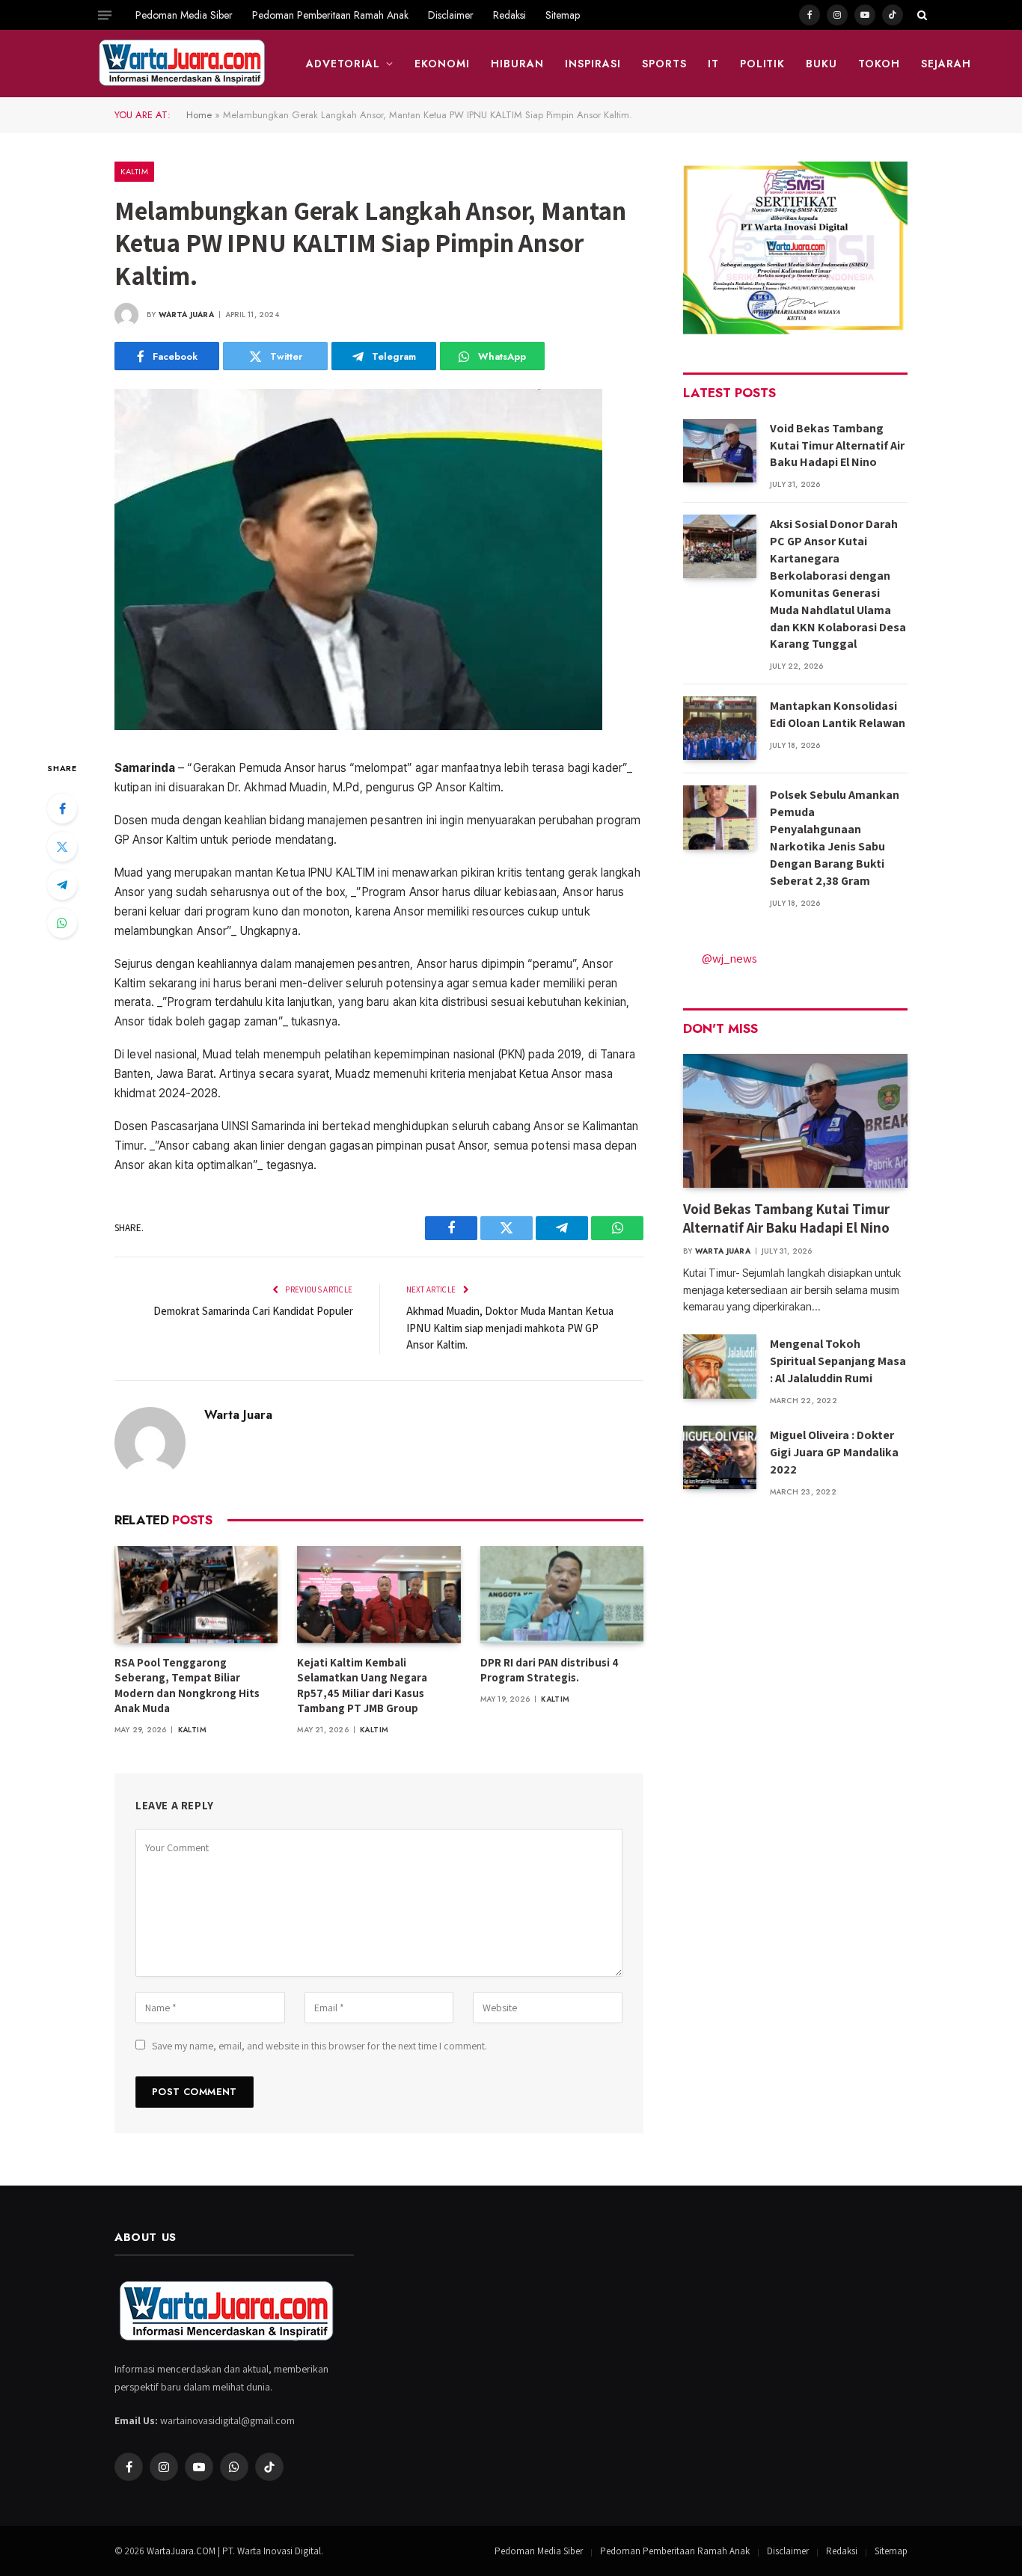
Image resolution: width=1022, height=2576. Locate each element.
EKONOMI (442, 64)
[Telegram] (62, 885)
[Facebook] (62, 809)
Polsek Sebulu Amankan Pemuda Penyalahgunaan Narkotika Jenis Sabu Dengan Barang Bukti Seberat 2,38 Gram (835, 837)
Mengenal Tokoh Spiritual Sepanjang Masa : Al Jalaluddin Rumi (838, 1361)
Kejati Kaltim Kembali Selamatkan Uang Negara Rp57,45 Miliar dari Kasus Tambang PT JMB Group (362, 1685)
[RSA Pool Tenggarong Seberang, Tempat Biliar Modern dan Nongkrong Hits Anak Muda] (196, 1595)
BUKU (821, 64)
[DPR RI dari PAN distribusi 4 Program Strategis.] (562, 1595)
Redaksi (510, 15)
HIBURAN (517, 64)
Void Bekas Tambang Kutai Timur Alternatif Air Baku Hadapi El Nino (837, 445)
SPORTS (664, 64)
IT (713, 64)
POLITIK (763, 64)
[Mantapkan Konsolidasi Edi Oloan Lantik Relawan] (720, 728)
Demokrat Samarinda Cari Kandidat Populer (253, 1311)
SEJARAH (946, 64)
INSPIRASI (593, 64)
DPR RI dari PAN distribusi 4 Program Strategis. (550, 1670)
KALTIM (134, 171)
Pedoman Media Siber (184, 15)
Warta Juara (186, 315)
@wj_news (729, 958)
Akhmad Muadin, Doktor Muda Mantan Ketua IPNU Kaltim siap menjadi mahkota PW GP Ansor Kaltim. (510, 1328)
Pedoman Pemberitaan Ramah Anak (330, 15)
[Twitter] (62, 847)
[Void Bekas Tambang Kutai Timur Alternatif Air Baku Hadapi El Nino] (720, 451)
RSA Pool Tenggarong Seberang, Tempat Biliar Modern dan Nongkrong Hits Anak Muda (187, 1685)
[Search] (921, 15)
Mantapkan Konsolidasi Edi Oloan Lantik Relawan (838, 714)
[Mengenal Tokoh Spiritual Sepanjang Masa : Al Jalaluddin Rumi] (720, 1366)
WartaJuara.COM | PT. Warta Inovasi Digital (234, 2551)
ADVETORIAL (343, 64)
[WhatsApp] (62, 923)
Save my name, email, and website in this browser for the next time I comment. (319, 2046)
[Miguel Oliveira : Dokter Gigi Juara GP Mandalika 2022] (720, 1457)
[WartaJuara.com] (182, 64)
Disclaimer (451, 15)
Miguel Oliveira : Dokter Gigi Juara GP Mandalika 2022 (834, 1452)
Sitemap (563, 15)
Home (199, 115)
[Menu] (105, 15)
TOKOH (879, 64)
